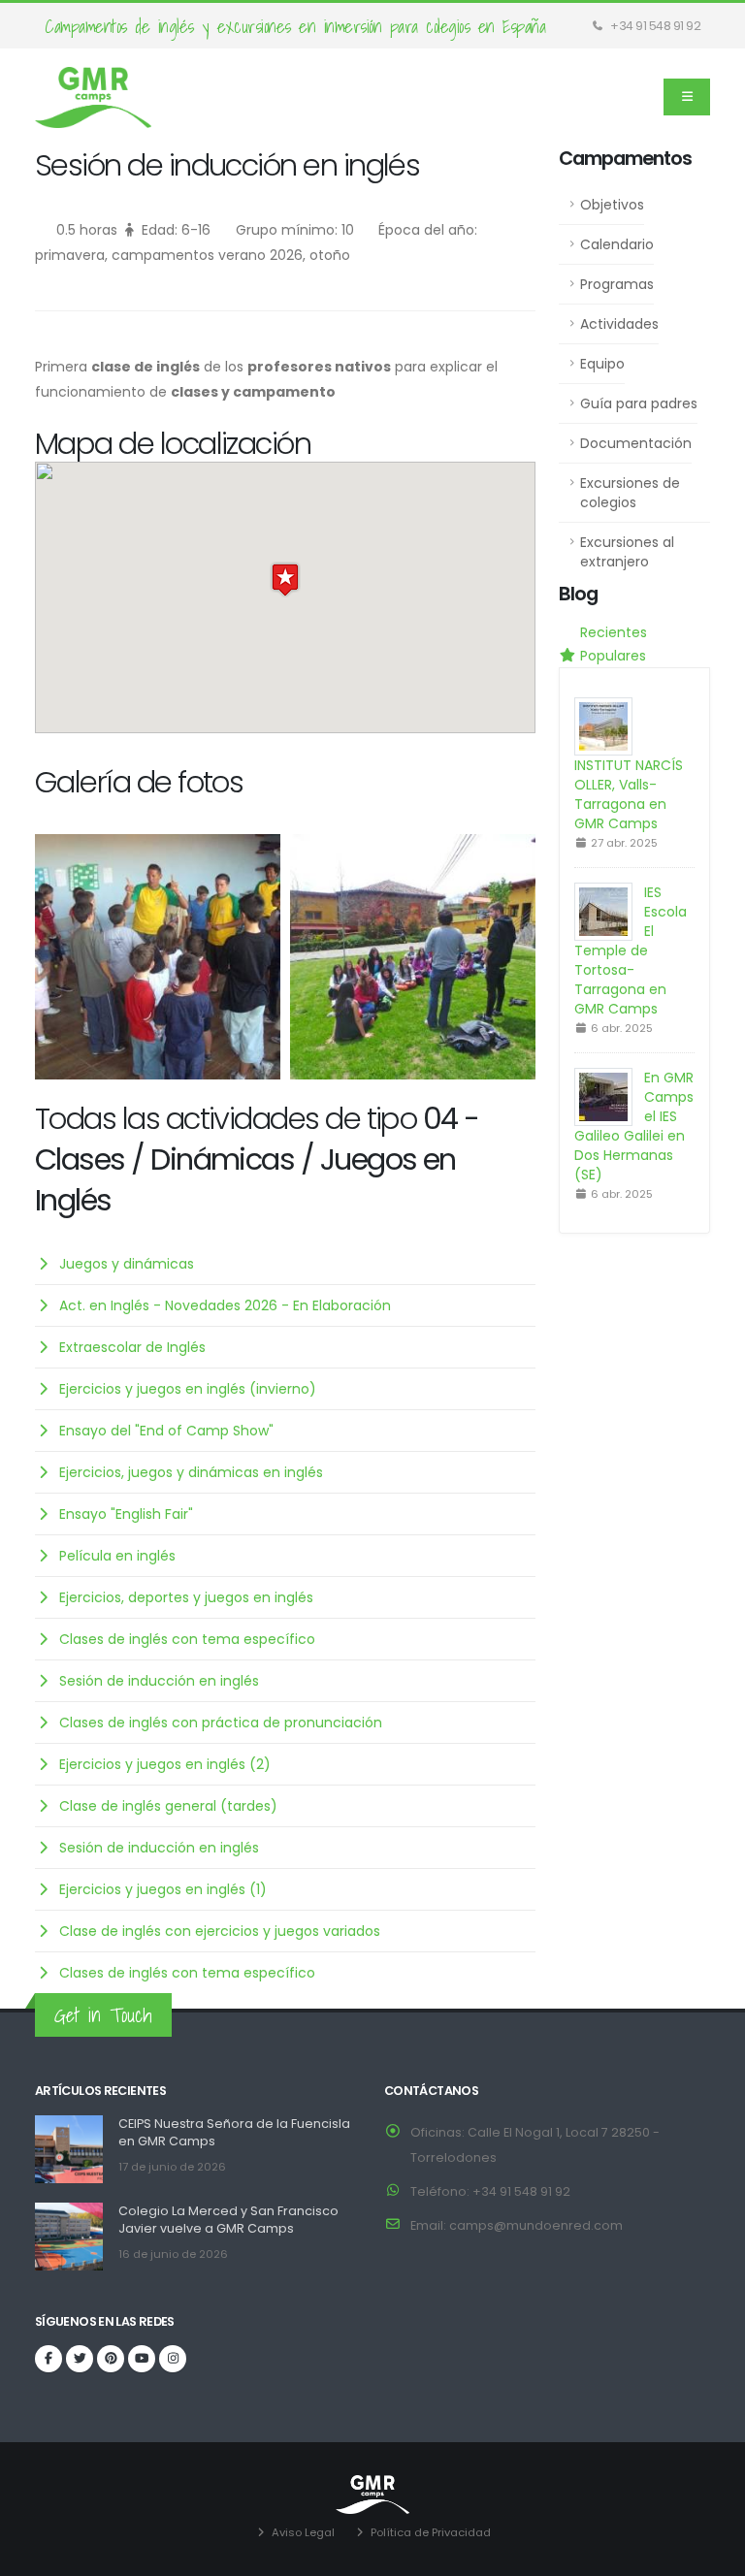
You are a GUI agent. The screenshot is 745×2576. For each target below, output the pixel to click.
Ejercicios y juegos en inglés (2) (165, 1764)
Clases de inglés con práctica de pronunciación (221, 1723)
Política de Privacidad (431, 2532)
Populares (611, 656)
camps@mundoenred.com (536, 2225)
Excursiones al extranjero (627, 552)
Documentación (636, 443)
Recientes (612, 632)
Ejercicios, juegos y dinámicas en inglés (191, 1472)
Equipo (602, 364)
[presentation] (49, 957)
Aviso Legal (303, 2532)
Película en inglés (117, 1556)
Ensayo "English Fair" (126, 1514)
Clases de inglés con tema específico (187, 1639)
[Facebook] (49, 2359)
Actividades (619, 324)
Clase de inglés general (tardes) (168, 1806)
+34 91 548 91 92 (655, 26)
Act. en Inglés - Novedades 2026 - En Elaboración (225, 1305)
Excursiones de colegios (630, 493)
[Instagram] (173, 2359)
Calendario (617, 244)
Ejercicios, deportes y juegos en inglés (186, 1597)
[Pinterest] (111, 2359)
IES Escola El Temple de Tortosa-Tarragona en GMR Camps (631, 950)
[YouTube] (142, 2359)
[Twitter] (80, 2359)
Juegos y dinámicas (127, 1264)
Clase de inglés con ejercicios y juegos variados (220, 1931)
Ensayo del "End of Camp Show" (166, 1431)
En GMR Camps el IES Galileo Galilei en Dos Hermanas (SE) (634, 1126)
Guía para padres (639, 403)
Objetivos (612, 205)
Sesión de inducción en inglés (159, 1681)
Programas (617, 284)
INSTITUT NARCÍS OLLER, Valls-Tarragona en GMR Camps (629, 794)
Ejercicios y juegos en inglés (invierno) (188, 1389)
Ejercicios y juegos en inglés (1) (163, 1889)
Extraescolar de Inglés (132, 1347)
